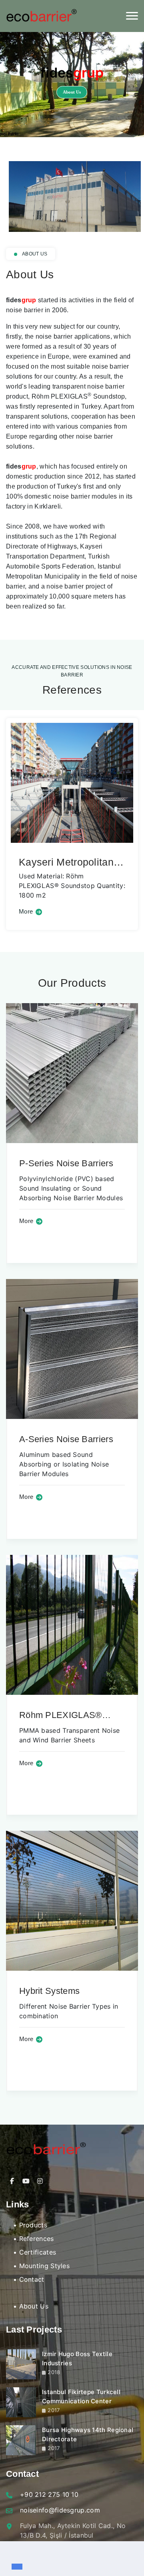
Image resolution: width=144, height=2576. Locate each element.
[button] (13, 2553)
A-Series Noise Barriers (66, 1439)
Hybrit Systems (49, 1991)
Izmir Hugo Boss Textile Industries (77, 2359)
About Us (72, 92)
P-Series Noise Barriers (66, 1163)
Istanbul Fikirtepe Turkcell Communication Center (81, 2396)
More (96, 912)
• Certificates (35, 2252)
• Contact (29, 2279)
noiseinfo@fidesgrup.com (60, 2510)
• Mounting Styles (41, 2266)
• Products (30, 2225)
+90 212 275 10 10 (49, 2494)
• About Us (31, 2306)
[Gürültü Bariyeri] (41, 16)
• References (34, 2239)
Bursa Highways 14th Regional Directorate (88, 2434)
